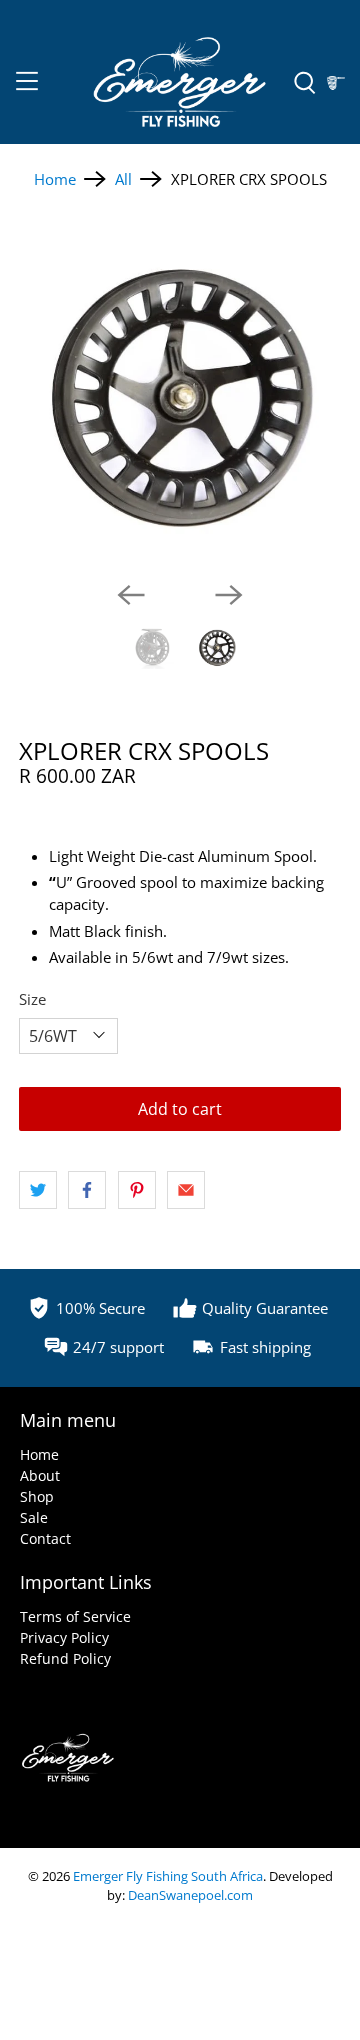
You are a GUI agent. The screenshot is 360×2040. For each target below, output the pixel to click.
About (40, 1475)
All (123, 179)
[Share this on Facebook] (87, 1190)
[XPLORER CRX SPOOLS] (180, 399)
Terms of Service (75, 1616)
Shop (37, 1496)
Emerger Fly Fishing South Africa (168, 1876)
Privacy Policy (64, 1637)
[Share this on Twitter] (38, 1190)
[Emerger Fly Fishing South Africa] (180, 84)
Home (55, 179)
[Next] (229, 595)
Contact (45, 1538)
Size (32, 999)
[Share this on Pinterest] (137, 1190)
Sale (34, 1517)
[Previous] (131, 595)
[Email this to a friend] (186, 1190)
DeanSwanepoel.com (190, 1895)
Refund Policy (65, 1658)
